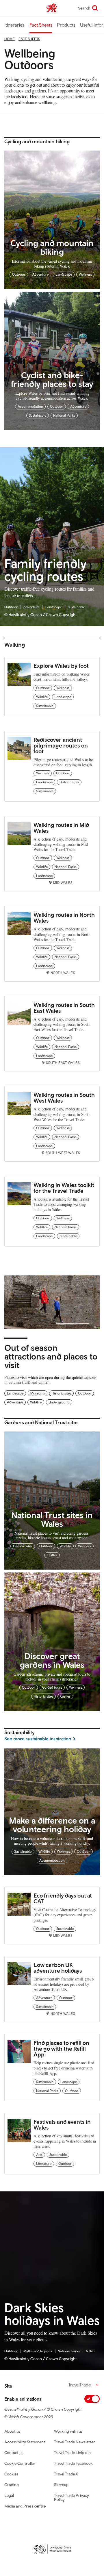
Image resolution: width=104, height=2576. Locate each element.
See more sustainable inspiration (38, 1739)
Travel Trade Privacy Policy (71, 2497)
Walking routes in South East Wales (64, 1008)
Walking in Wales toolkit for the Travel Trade (64, 1188)
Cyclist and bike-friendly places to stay (52, 379)
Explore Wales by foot (61, 666)
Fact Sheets (41, 25)
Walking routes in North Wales (64, 918)
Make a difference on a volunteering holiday (52, 1825)
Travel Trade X (66, 2474)
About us (12, 2431)
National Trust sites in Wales (52, 1519)
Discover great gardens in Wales (52, 1660)
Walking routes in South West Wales (64, 1098)
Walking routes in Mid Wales (61, 828)
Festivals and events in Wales (62, 2125)
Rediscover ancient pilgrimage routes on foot (61, 745)
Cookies (11, 2474)
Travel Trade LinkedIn (72, 2453)
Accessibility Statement (25, 2442)
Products (66, 25)
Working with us (68, 2431)
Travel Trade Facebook (73, 2463)
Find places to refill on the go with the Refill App (61, 2049)
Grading (12, 2485)
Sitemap (61, 2485)
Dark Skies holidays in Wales (52, 2314)
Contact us (14, 2453)
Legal (9, 2495)
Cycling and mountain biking (52, 247)
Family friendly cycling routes (45, 570)
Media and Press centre (25, 2506)
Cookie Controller (20, 2463)
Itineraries (14, 25)
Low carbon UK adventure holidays (58, 1968)
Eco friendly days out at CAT (63, 1898)
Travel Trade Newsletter (75, 2442)
